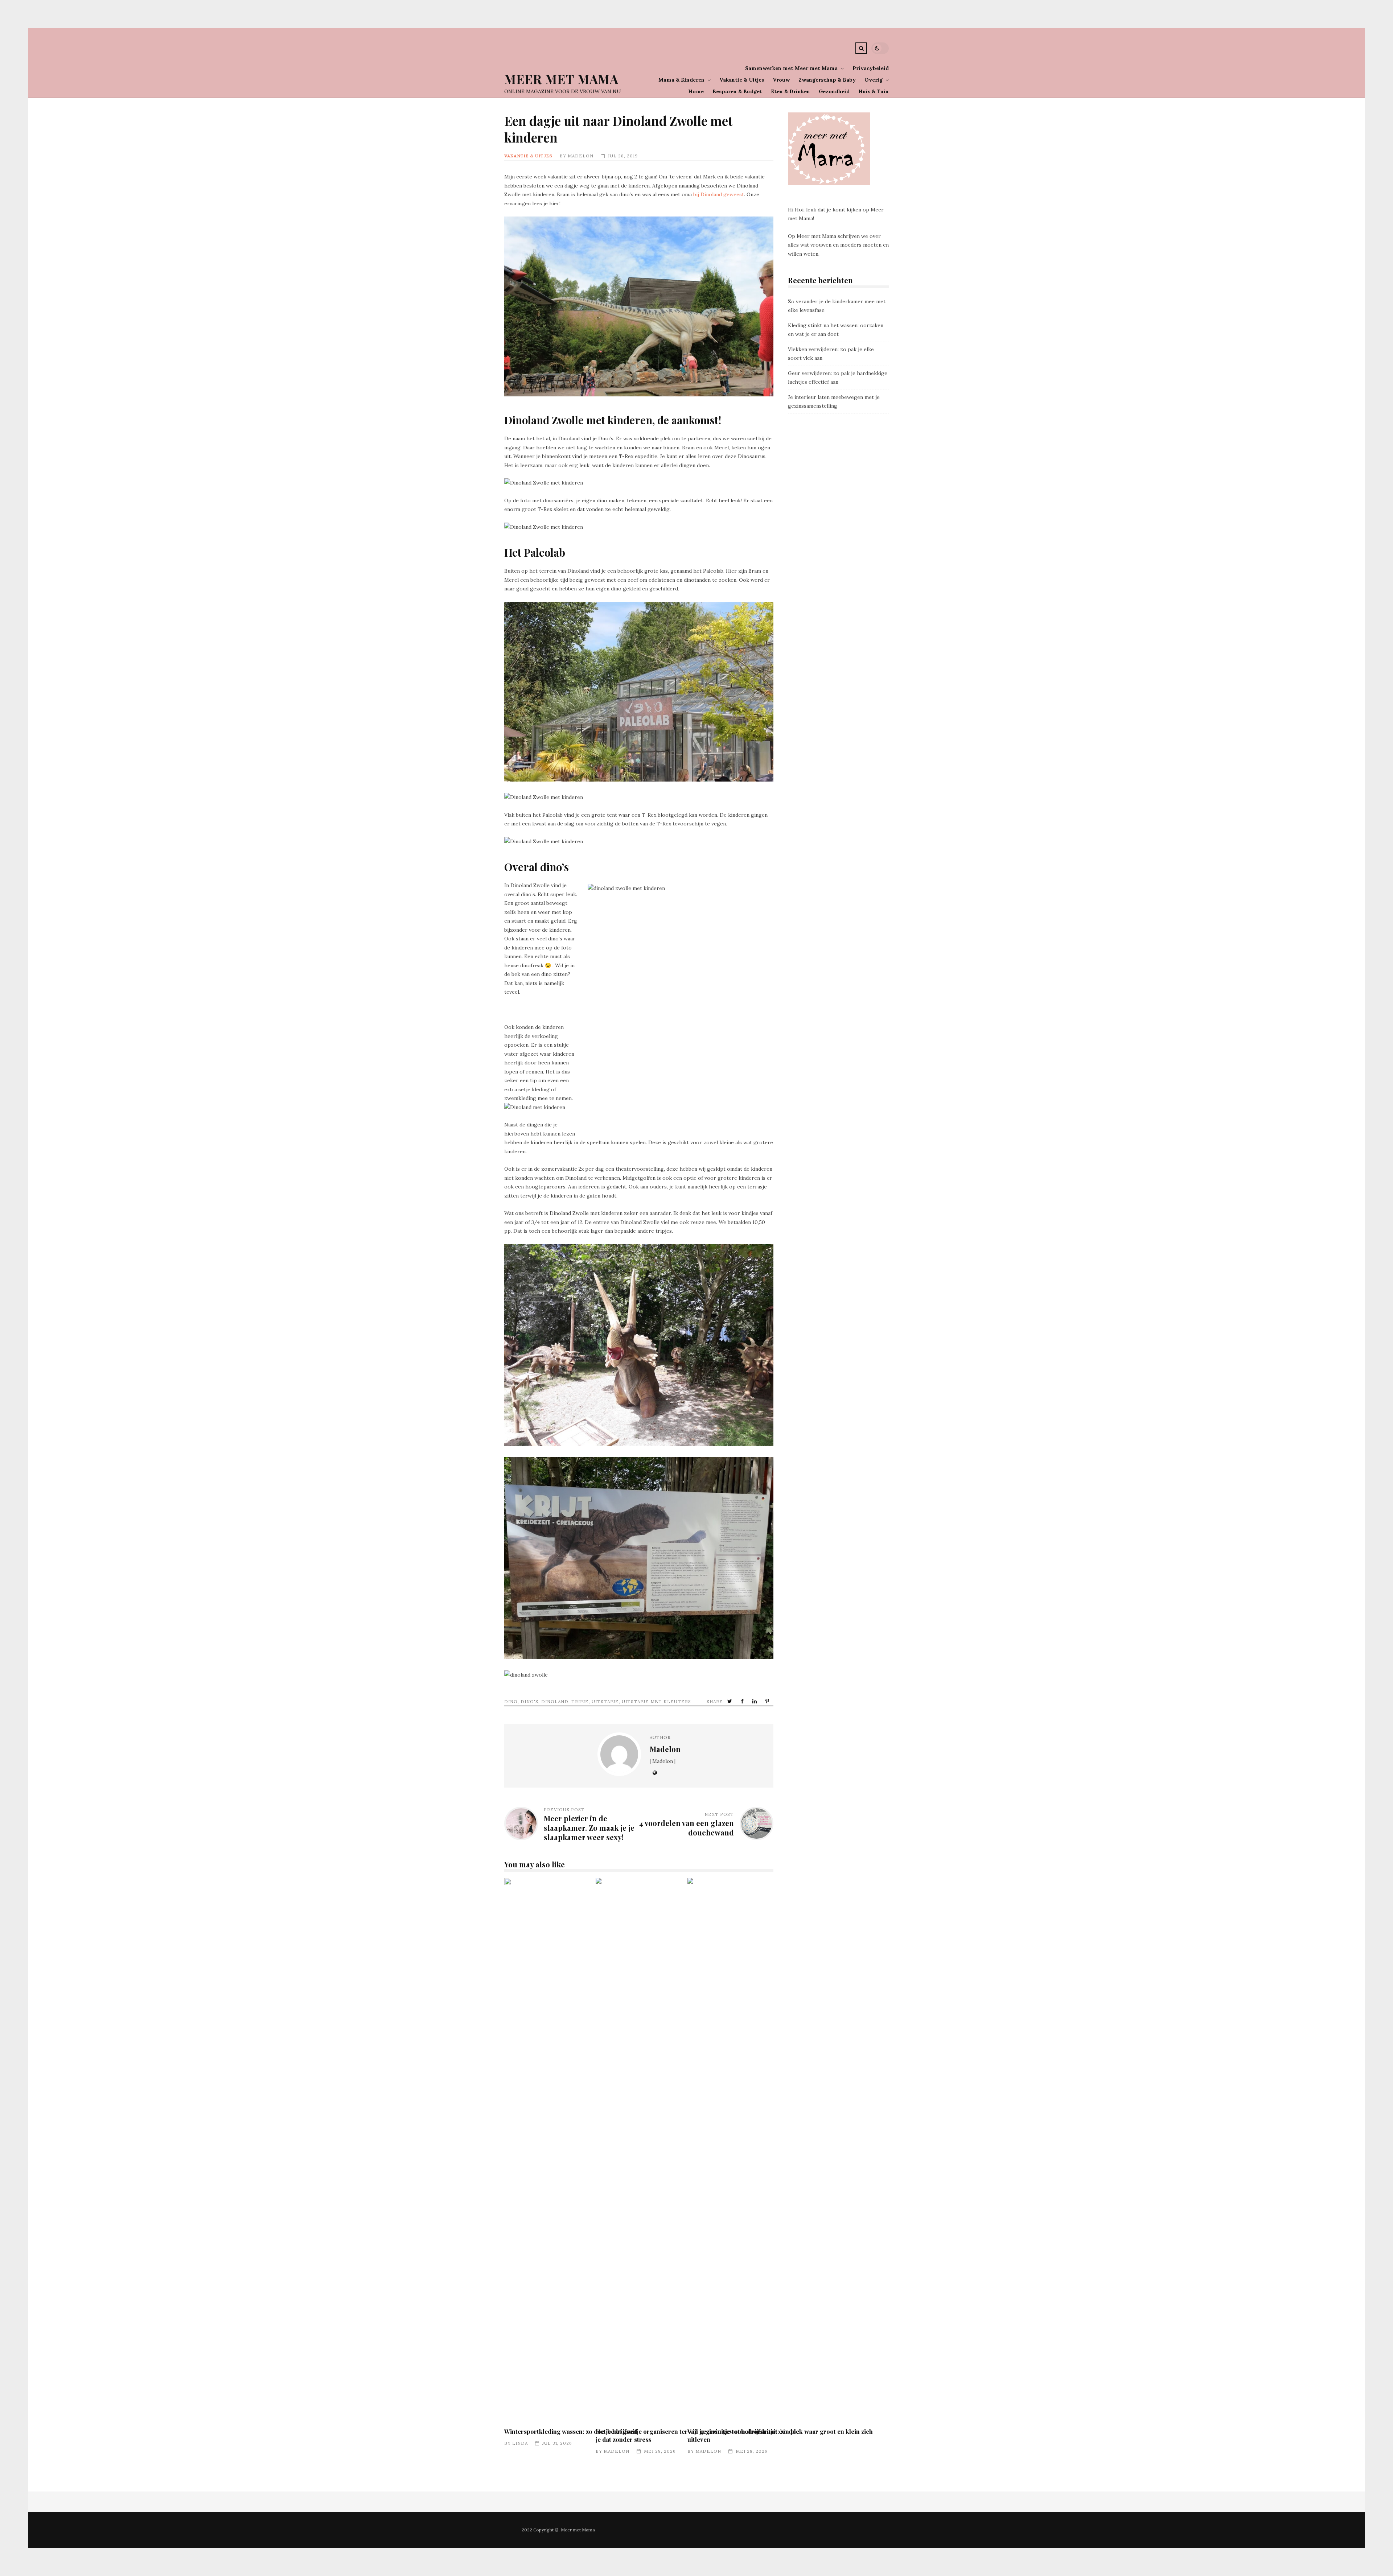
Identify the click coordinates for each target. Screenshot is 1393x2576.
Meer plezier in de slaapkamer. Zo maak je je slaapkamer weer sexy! (589, 1828)
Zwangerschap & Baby (827, 80)
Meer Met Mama (561, 79)
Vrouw (781, 80)
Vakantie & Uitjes (742, 80)
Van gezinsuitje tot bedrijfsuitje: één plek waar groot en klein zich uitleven (792, 2150)
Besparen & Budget (737, 91)
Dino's (529, 1701)
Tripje (580, 1701)
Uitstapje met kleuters (656, 1701)
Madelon (581, 156)
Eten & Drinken (790, 91)
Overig (874, 80)
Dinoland (555, 1701)
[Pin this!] (768, 1701)
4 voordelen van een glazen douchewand (687, 1828)
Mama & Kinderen (681, 80)
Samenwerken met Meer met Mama (791, 68)
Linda (520, 2443)
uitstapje (605, 1701)
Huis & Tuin (874, 91)
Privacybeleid (871, 68)
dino (511, 1701)
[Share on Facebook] (743, 1701)
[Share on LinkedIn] (755, 1701)
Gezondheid (834, 91)
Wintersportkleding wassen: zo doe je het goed (571, 2431)
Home (696, 91)
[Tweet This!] (730, 1701)
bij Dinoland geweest (719, 194)
